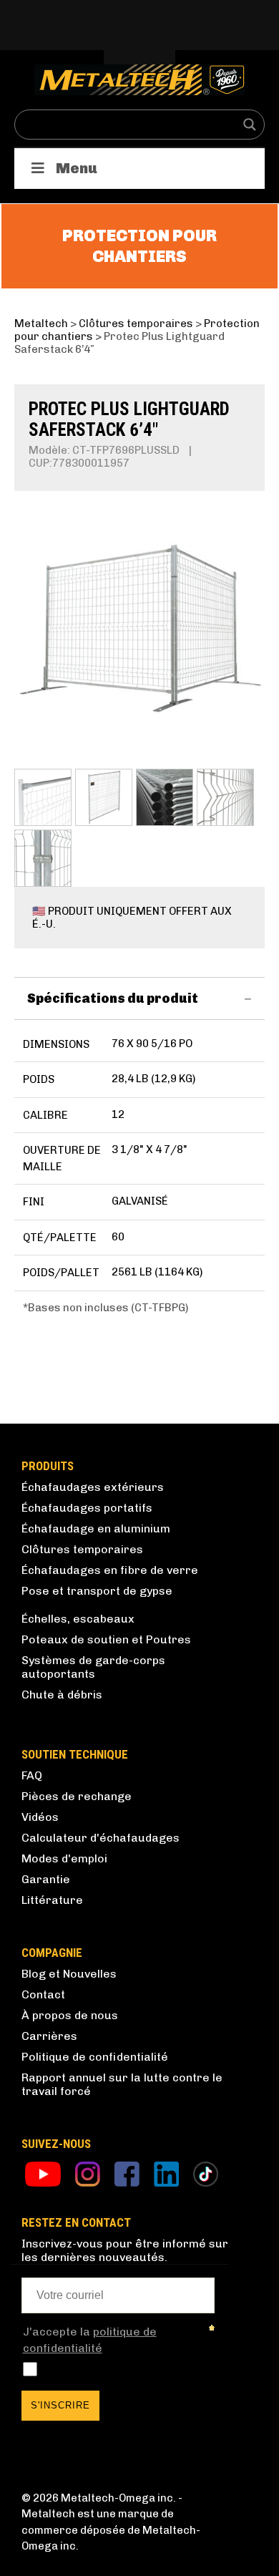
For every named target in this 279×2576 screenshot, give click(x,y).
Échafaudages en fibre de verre (110, 1570)
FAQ (32, 1775)
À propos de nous (70, 2015)
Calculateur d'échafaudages (101, 1838)
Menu (77, 168)
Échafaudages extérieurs (93, 1487)
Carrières (49, 2036)
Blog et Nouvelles (69, 1974)
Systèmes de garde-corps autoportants (93, 1667)
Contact (43, 1994)
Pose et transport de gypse (97, 1591)
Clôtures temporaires (82, 1549)
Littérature (52, 1900)
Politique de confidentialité (95, 2057)
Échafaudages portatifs (87, 1508)
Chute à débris (62, 1695)
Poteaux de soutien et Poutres (106, 1639)
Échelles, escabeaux (78, 1619)
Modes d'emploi (64, 1858)
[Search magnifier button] (250, 125)
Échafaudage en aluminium (96, 1528)
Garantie (46, 1879)
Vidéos (40, 1817)
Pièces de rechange (77, 1796)
